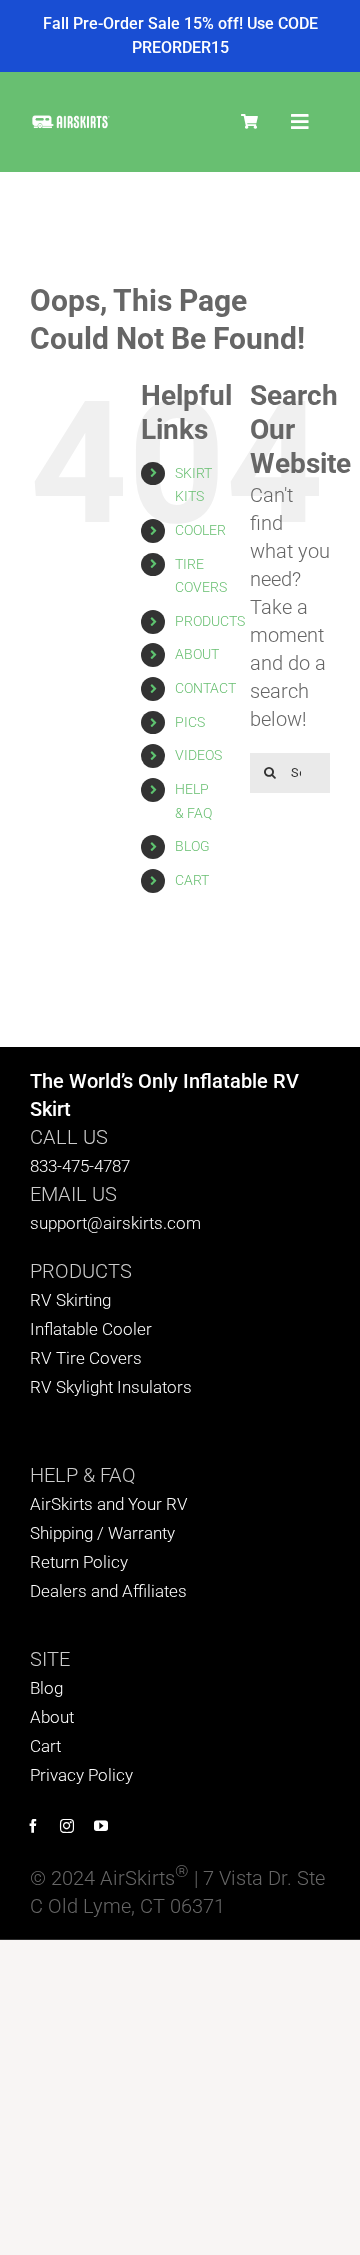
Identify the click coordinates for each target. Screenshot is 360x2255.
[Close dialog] (339, 1019)
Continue (94, 1188)
